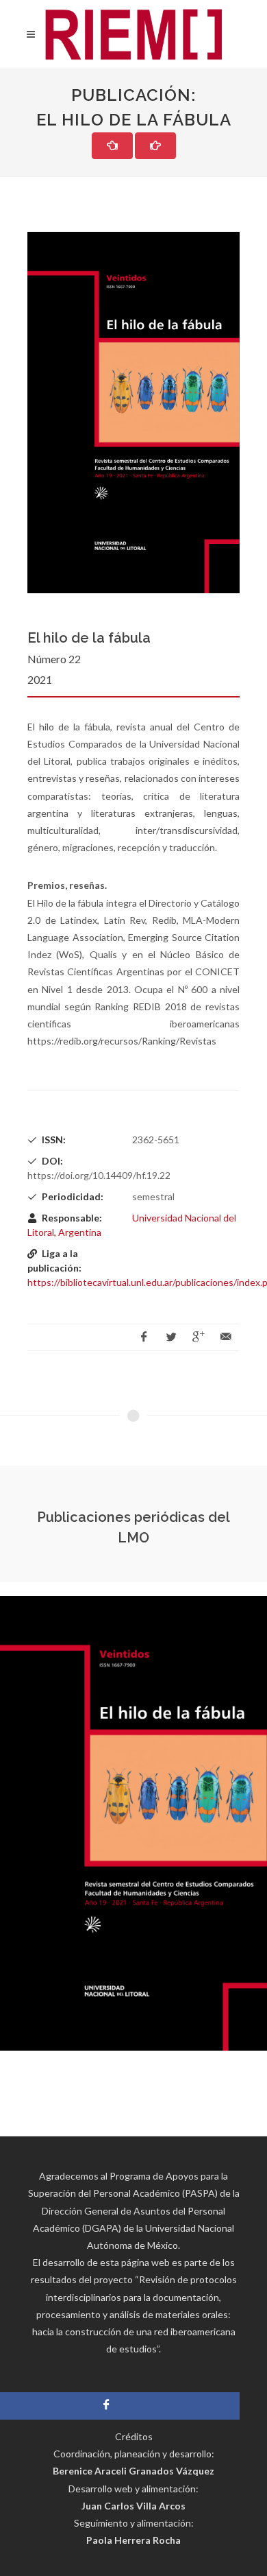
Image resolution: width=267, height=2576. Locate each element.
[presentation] (12, 1824)
